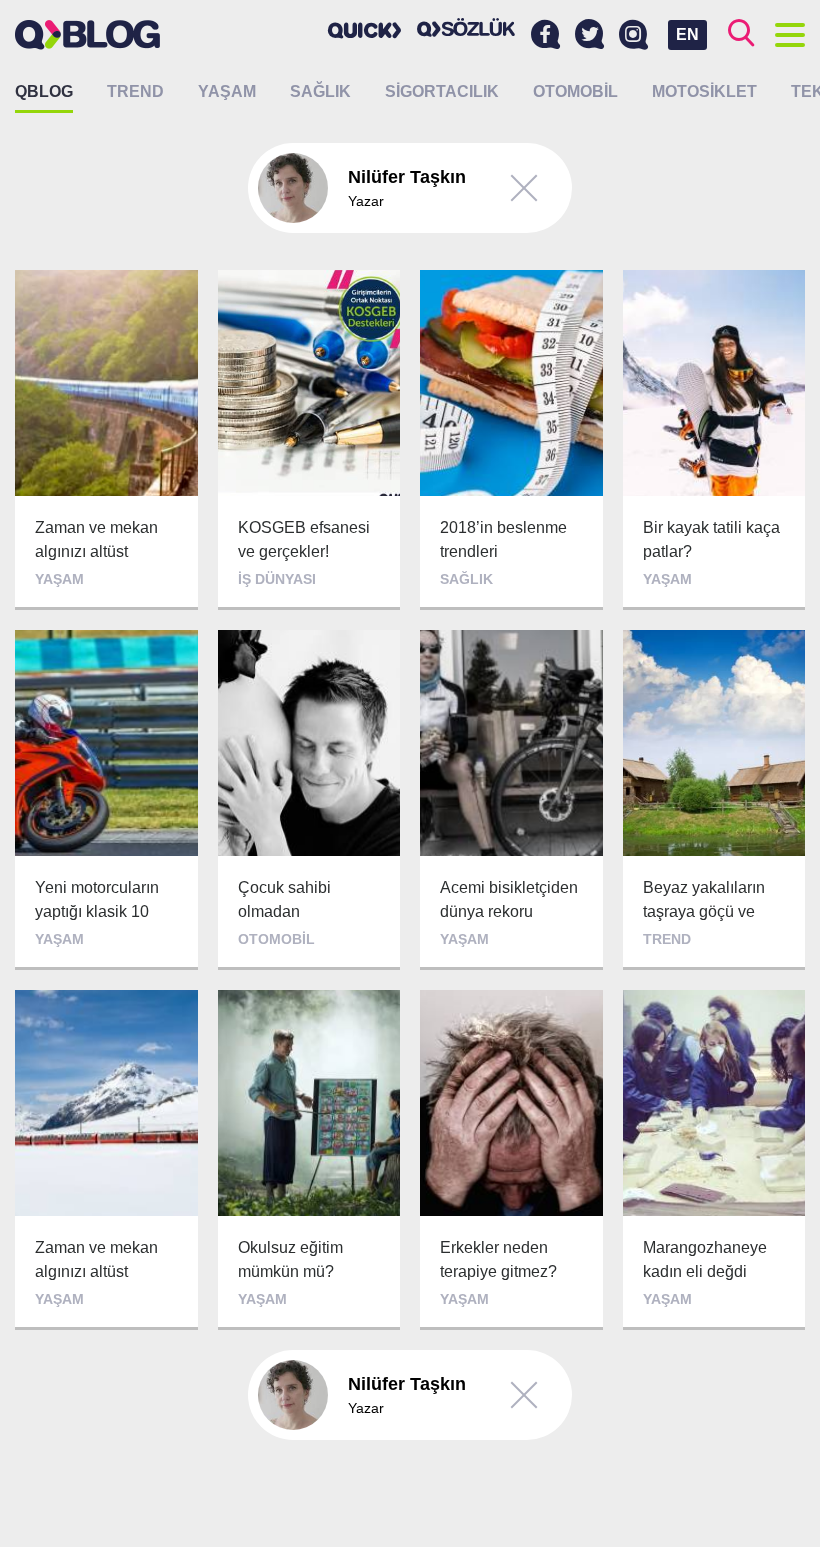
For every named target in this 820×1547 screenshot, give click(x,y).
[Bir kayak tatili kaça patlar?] (714, 440)
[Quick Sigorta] (365, 30)
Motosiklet (704, 91)
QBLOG (44, 91)
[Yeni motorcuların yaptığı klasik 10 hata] (106, 800)
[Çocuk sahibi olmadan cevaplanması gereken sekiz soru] (309, 800)
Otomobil (575, 91)
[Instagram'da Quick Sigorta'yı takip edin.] (633, 35)
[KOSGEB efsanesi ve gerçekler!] (309, 440)
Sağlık (320, 91)
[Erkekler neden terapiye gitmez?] (511, 1160)
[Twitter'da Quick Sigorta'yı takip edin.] (589, 35)
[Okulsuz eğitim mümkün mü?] (309, 1160)
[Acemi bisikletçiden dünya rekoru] (511, 800)
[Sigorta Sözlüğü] (466, 27)
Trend (135, 91)
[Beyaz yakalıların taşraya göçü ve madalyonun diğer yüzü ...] (714, 800)
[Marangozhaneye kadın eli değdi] (714, 1160)
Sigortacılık (442, 91)
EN (687, 34)
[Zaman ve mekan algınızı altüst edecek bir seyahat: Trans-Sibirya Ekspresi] (106, 440)
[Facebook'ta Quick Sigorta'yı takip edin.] (545, 35)
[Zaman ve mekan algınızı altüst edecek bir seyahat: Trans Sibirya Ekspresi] (106, 1160)
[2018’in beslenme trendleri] (511, 440)
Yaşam (227, 91)
